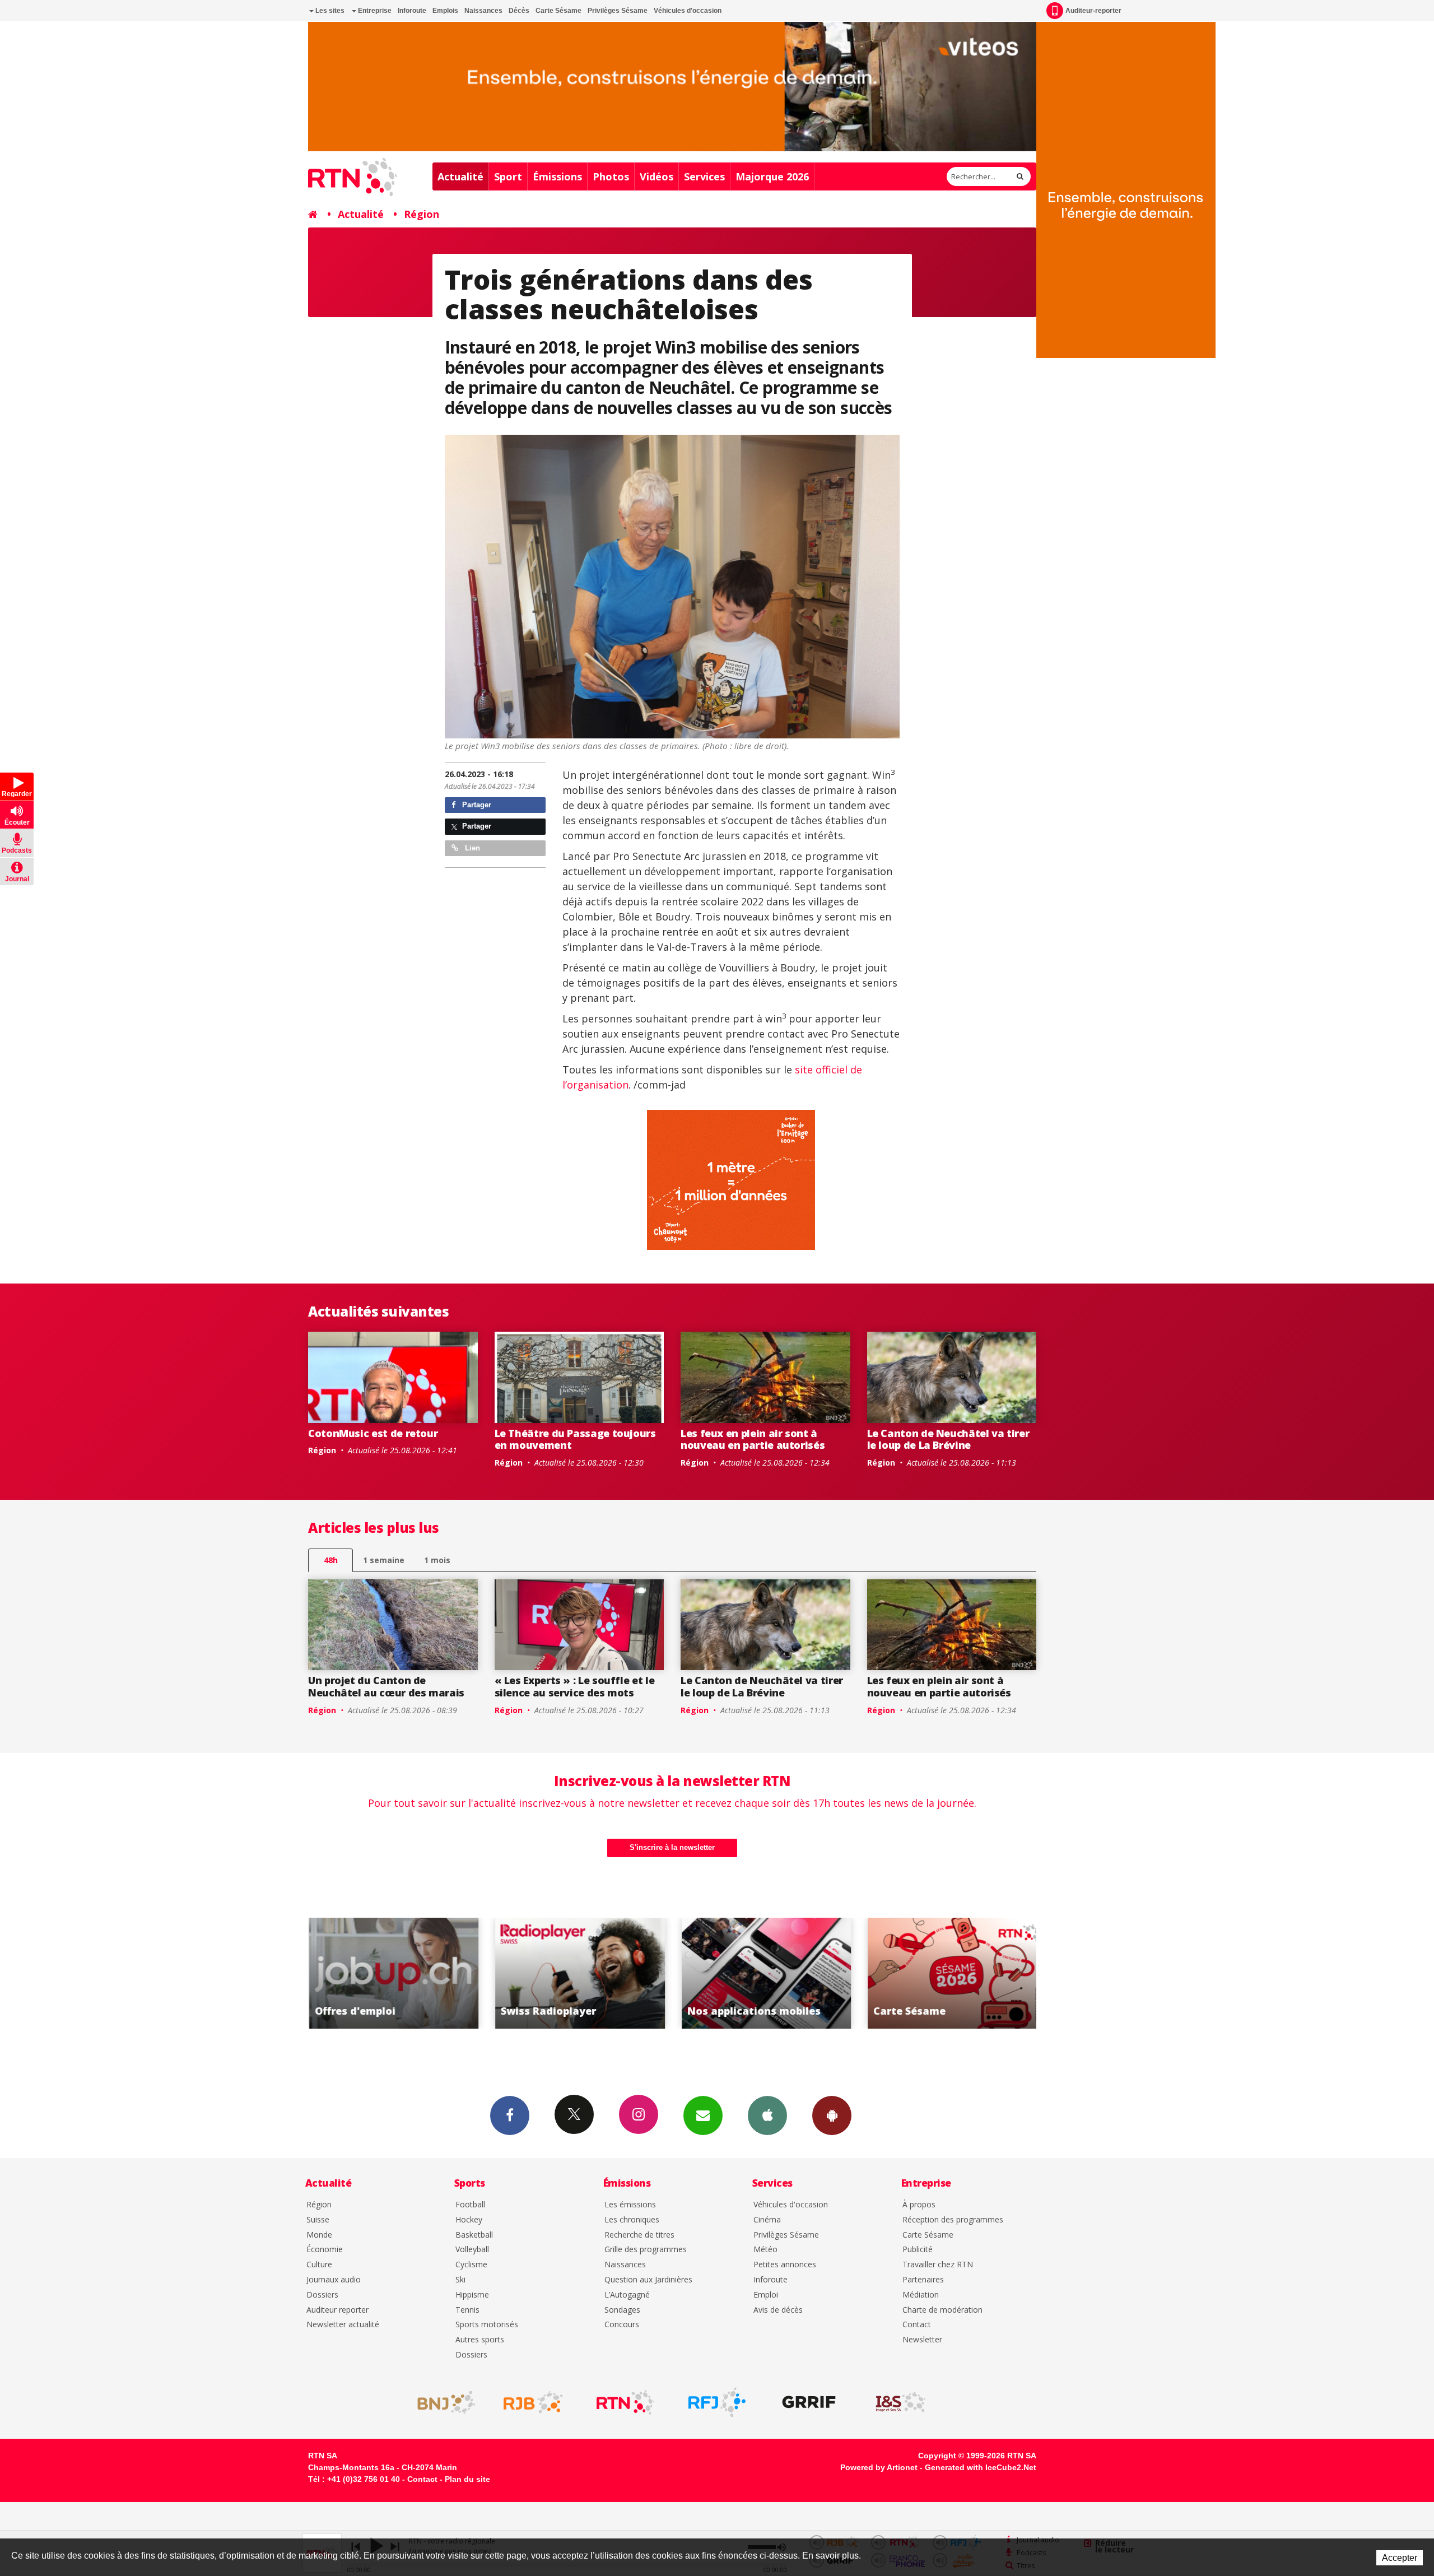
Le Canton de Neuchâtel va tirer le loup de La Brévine (948, 1439)
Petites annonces (785, 2265)
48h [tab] (331, 1560)
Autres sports (480, 2340)
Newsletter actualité (343, 2325)
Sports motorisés (487, 2325)
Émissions (557, 176)
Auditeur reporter (337, 2310)
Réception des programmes (953, 2220)
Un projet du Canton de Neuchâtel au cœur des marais (386, 1686)
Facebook (510, 2115)
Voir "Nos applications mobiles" (579, 1973)
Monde (319, 2235)
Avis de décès (778, 2310)
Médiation (921, 2295)
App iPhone (767, 2115)
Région (422, 214)
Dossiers (322, 2295)
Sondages (622, 2310)
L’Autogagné (627, 2295)
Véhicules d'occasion (688, 11)
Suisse (318, 2220)
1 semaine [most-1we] (384, 1560)
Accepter (1400, 2558)
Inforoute (412, 11)
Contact (917, 2325)
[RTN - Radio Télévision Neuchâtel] (625, 2402)
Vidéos (657, 176)
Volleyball (472, 2250)
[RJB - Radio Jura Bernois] (533, 2402)
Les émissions (630, 2205)
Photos (611, 176)
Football (470, 2205)
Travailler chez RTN (938, 2265)
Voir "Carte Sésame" (765, 1973)
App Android (832, 2115)
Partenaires (923, 2280)
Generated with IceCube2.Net (981, 2467)
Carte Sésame (558, 11)
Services (704, 176)
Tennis (467, 2310)
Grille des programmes (646, 2250)
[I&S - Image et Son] (901, 2402)
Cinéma (767, 2220)
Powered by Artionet (879, 2467)
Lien (471, 848)
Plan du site (467, 2479)
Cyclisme (471, 2265)
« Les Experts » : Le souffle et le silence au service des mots (575, 1686)
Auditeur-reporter (1093, 11)
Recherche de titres (639, 2235)
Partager (476, 805)
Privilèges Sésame (618, 11)
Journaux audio (334, 2280)
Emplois (445, 11)
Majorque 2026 (772, 176)
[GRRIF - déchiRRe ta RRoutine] (809, 2402)
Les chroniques (632, 2220)
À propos (919, 2205)
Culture (319, 2265)
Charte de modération (942, 2310)
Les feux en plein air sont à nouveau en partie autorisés (753, 1439)
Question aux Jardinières (648, 2280)
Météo (765, 2250)
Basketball (474, 2235)
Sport (508, 176)
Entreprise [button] (374, 11)
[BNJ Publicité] (441, 2402)
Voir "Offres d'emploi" (952, 1973)
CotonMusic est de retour (373, 1433)
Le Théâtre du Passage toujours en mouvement (575, 1439)
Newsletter (922, 2340)
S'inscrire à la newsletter (672, 1847)
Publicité (918, 2250)
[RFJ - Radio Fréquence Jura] (717, 2402)
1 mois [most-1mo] (437, 1560)
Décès (519, 11)
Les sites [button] (329, 11)
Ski (460, 2280)
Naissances (483, 11)
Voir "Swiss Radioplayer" (393, 1973)
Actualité (460, 176)
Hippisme (472, 2295)
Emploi (766, 2295)
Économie (325, 2250)
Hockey (469, 2220)
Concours (622, 2325)
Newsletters (703, 2115)
